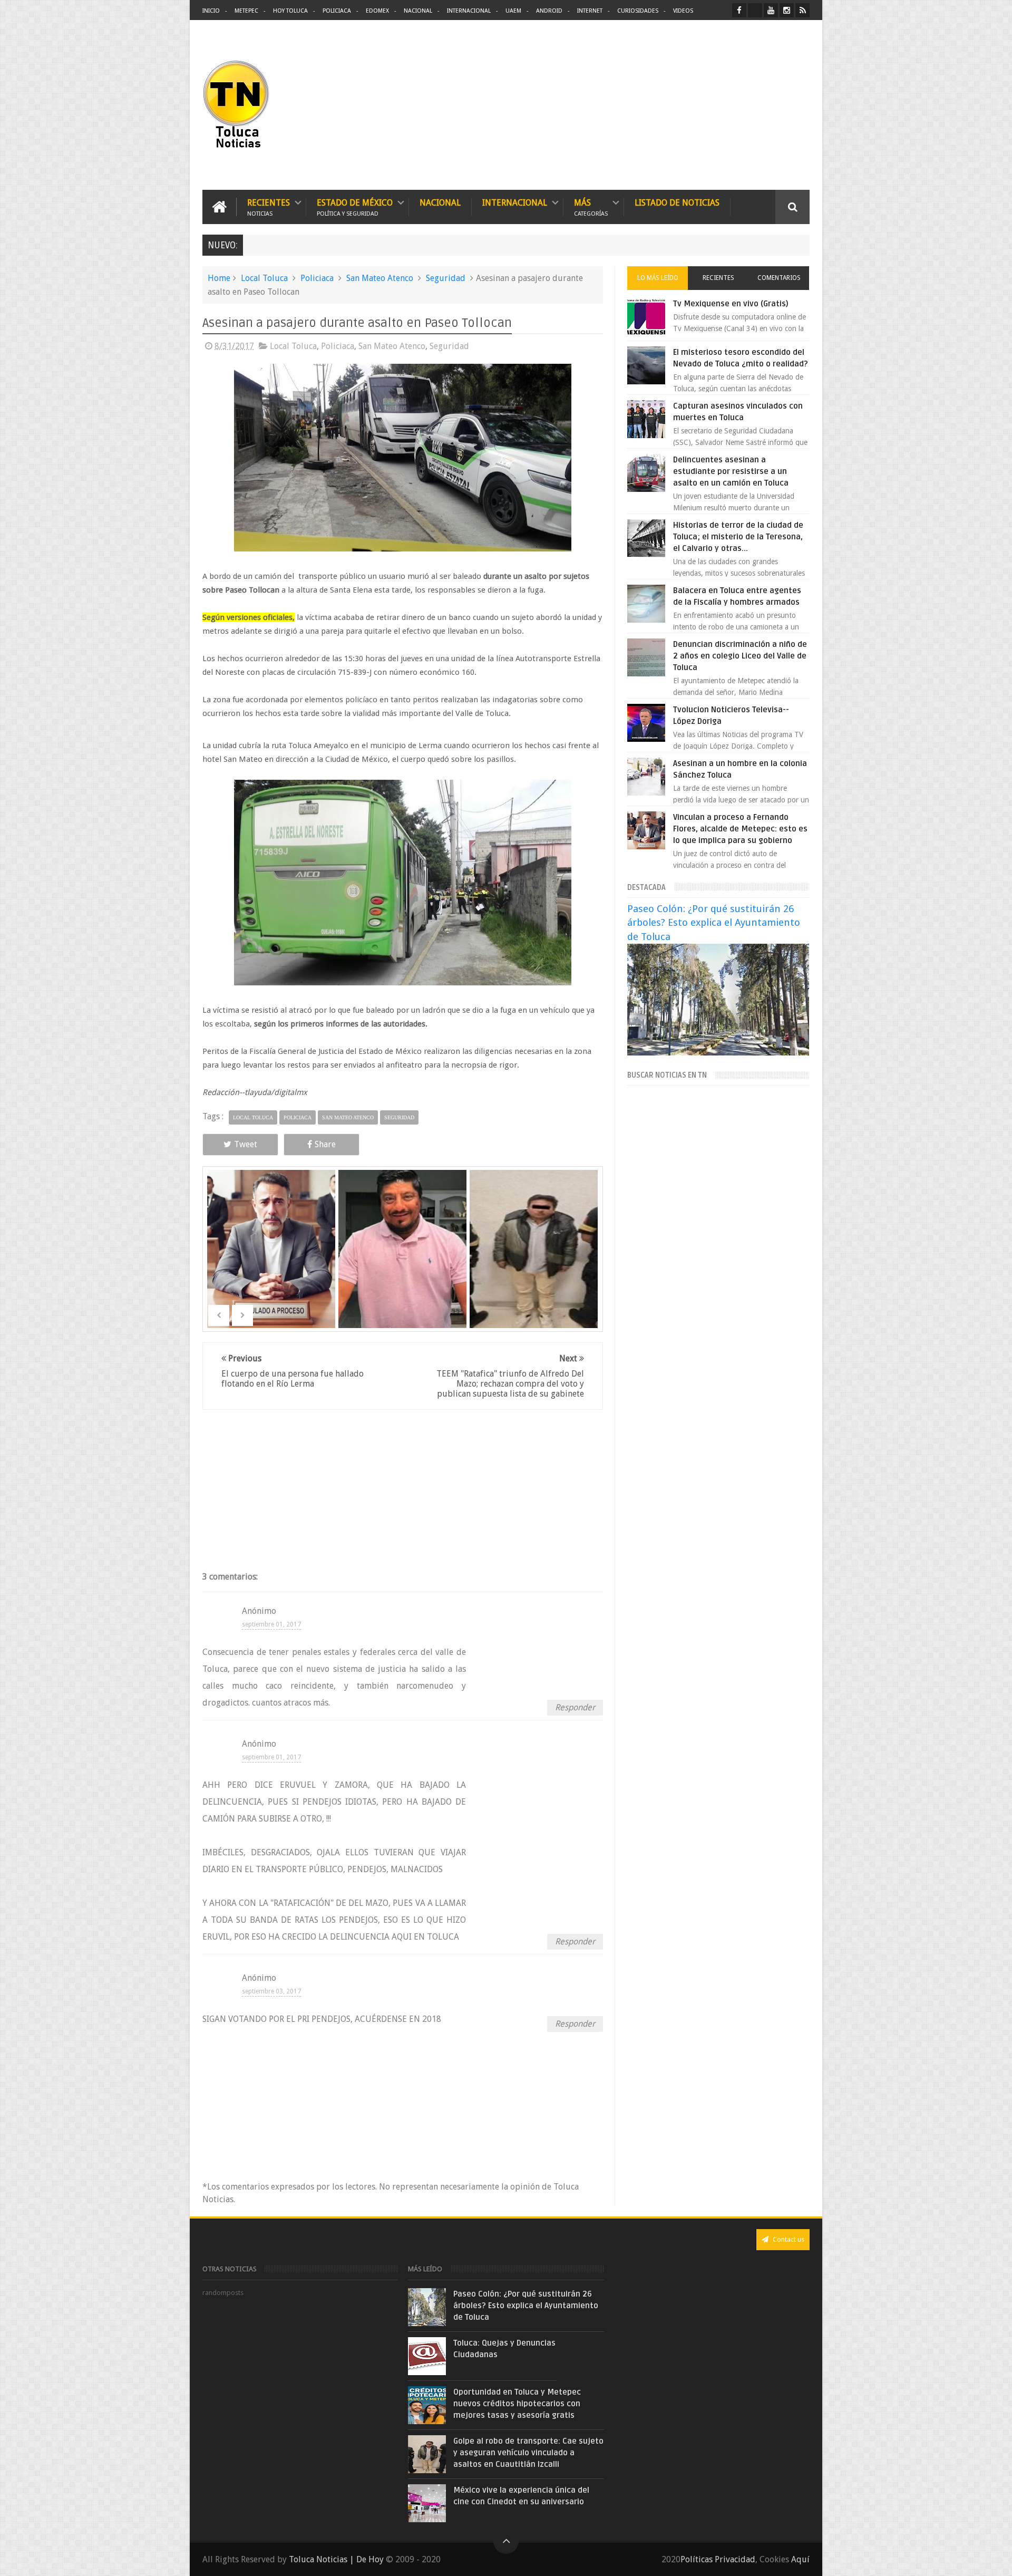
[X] (755, 10)
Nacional (418, 11)
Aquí (800, 2559)
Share (325, 1144)
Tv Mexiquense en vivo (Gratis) (731, 304)
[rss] (802, 10)
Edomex (377, 11)
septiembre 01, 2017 (271, 1624)
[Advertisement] (721, 105)
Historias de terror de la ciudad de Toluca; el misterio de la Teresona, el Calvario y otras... (738, 537)
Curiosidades (638, 11)
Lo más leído (658, 278)
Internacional (469, 11)
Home (219, 278)
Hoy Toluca (290, 11)
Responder (575, 1707)
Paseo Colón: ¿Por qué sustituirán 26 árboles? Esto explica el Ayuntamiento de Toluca (714, 922)
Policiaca (337, 11)
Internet (590, 11)
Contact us (788, 2239)
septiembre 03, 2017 (271, 1991)
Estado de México (355, 207)
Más (591, 207)
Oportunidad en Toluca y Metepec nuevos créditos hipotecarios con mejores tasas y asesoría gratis (517, 2404)
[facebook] (739, 10)
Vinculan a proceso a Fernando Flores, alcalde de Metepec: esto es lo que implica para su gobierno (740, 829)
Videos (683, 11)
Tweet (246, 1144)
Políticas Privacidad (718, 2559)
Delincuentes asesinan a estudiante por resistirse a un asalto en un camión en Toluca (731, 471)
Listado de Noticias (677, 203)
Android (549, 11)
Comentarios (779, 278)
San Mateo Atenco (380, 278)
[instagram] (787, 10)
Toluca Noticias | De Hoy (336, 2559)
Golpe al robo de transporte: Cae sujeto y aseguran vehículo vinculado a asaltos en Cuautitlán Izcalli (528, 2453)
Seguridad (446, 278)
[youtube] (771, 10)
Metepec (246, 11)
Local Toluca (264, 278)
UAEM (513, 11)
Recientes (269, 207)
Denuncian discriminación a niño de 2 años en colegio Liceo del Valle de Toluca (740, 656)
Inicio (211, 11)
